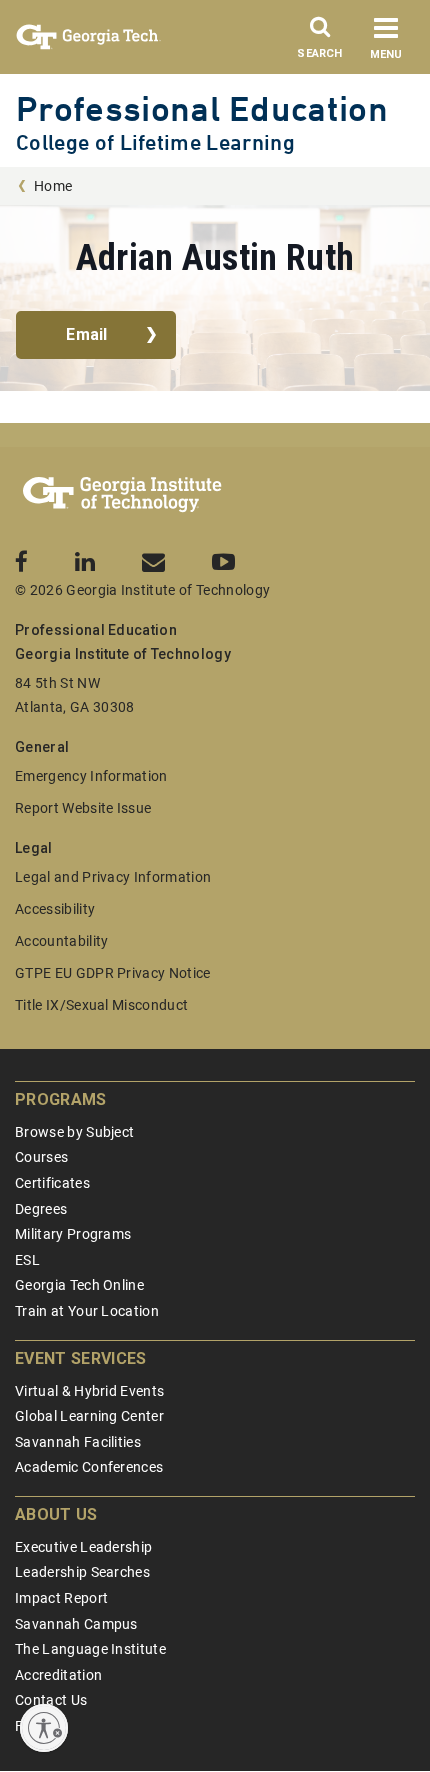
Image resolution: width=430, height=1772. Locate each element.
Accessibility (55, 909)
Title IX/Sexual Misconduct (101, 1005)
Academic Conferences (89, 1467)
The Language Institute (90, 1649)
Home (53, 186)
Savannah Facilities (78, 1442)
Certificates (52, 1183)
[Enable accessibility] (44, 1728)
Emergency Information (91, 776)
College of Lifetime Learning (155, 142)
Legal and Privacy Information (113, 877)
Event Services (80, 1358)
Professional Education (202, 108)
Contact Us (51, 1700)
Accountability (61, 941)
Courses (41, 1157)
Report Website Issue (83, 808)
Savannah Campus (76, 1624)
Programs (61, 1099)
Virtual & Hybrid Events (89, 1391)
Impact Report (61, 1598)
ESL (27, 1260)
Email (87, 334)
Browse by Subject (74, 1132)
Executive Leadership (83, 1547)
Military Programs (73, 1234)
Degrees (41, 1209)
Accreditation (58, 1675)
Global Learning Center (89, 1416)
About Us (56, 1514)
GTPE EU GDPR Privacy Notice (113, 973)
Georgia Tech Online (79, 1285)
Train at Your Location (87, 1311)
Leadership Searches (82, 1572)
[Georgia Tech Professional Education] (122, 495)
